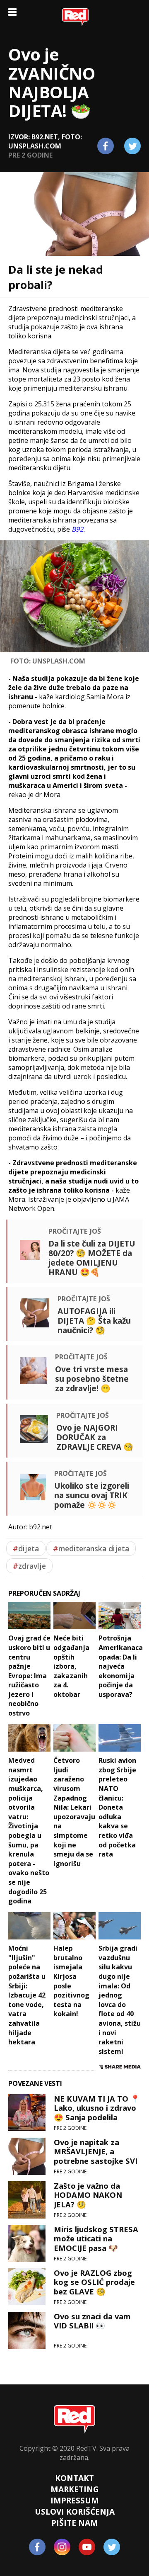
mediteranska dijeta (91, 1548)
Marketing (75, 2489)
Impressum (75, 2500)
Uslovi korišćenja (75, 2512)
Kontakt (74, 2478)
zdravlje (29, 1566)
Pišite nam (75, 2523)
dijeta (26, 1548)
